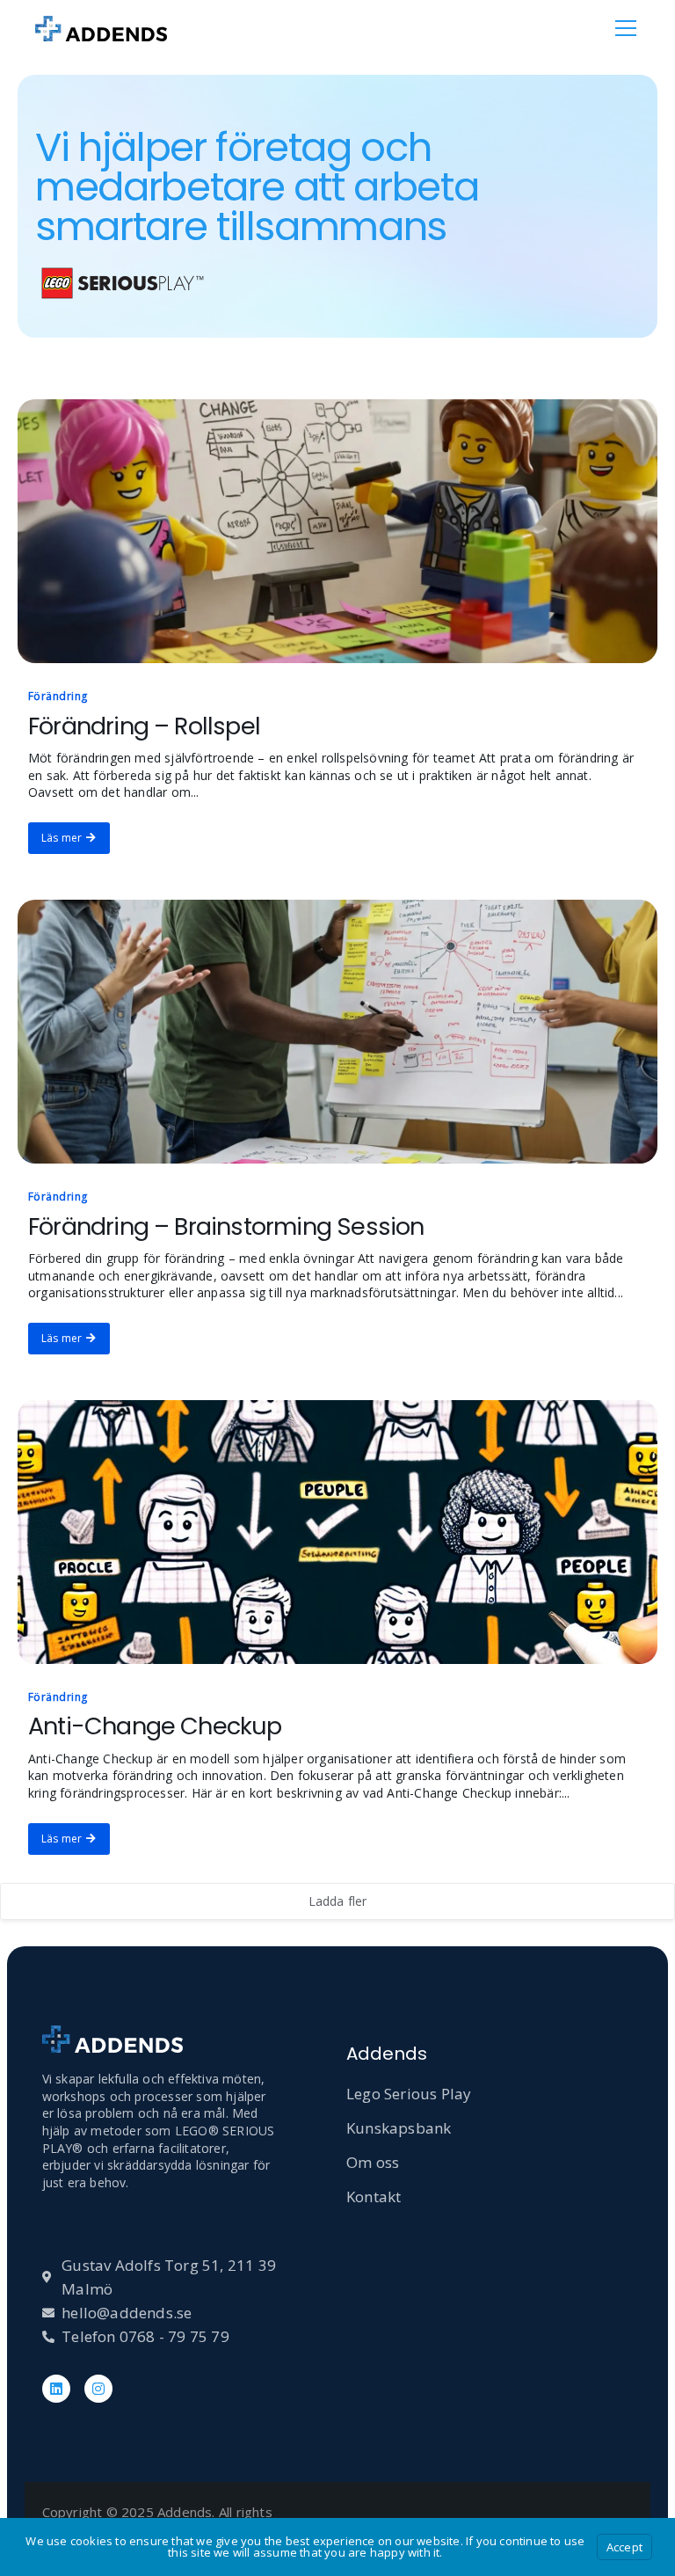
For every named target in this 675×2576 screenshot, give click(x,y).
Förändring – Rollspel (144, 726)
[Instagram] (98, 2389)
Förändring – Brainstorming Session (226, 1226)
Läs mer (62, 838)
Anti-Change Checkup (155, 1726)
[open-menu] (626, 28)
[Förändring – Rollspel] (337, 531)
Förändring (58, 696)
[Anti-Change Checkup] (337, 1532)
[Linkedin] (56, 2389)
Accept (624, 2547)
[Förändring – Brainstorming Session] (337, 1032)
